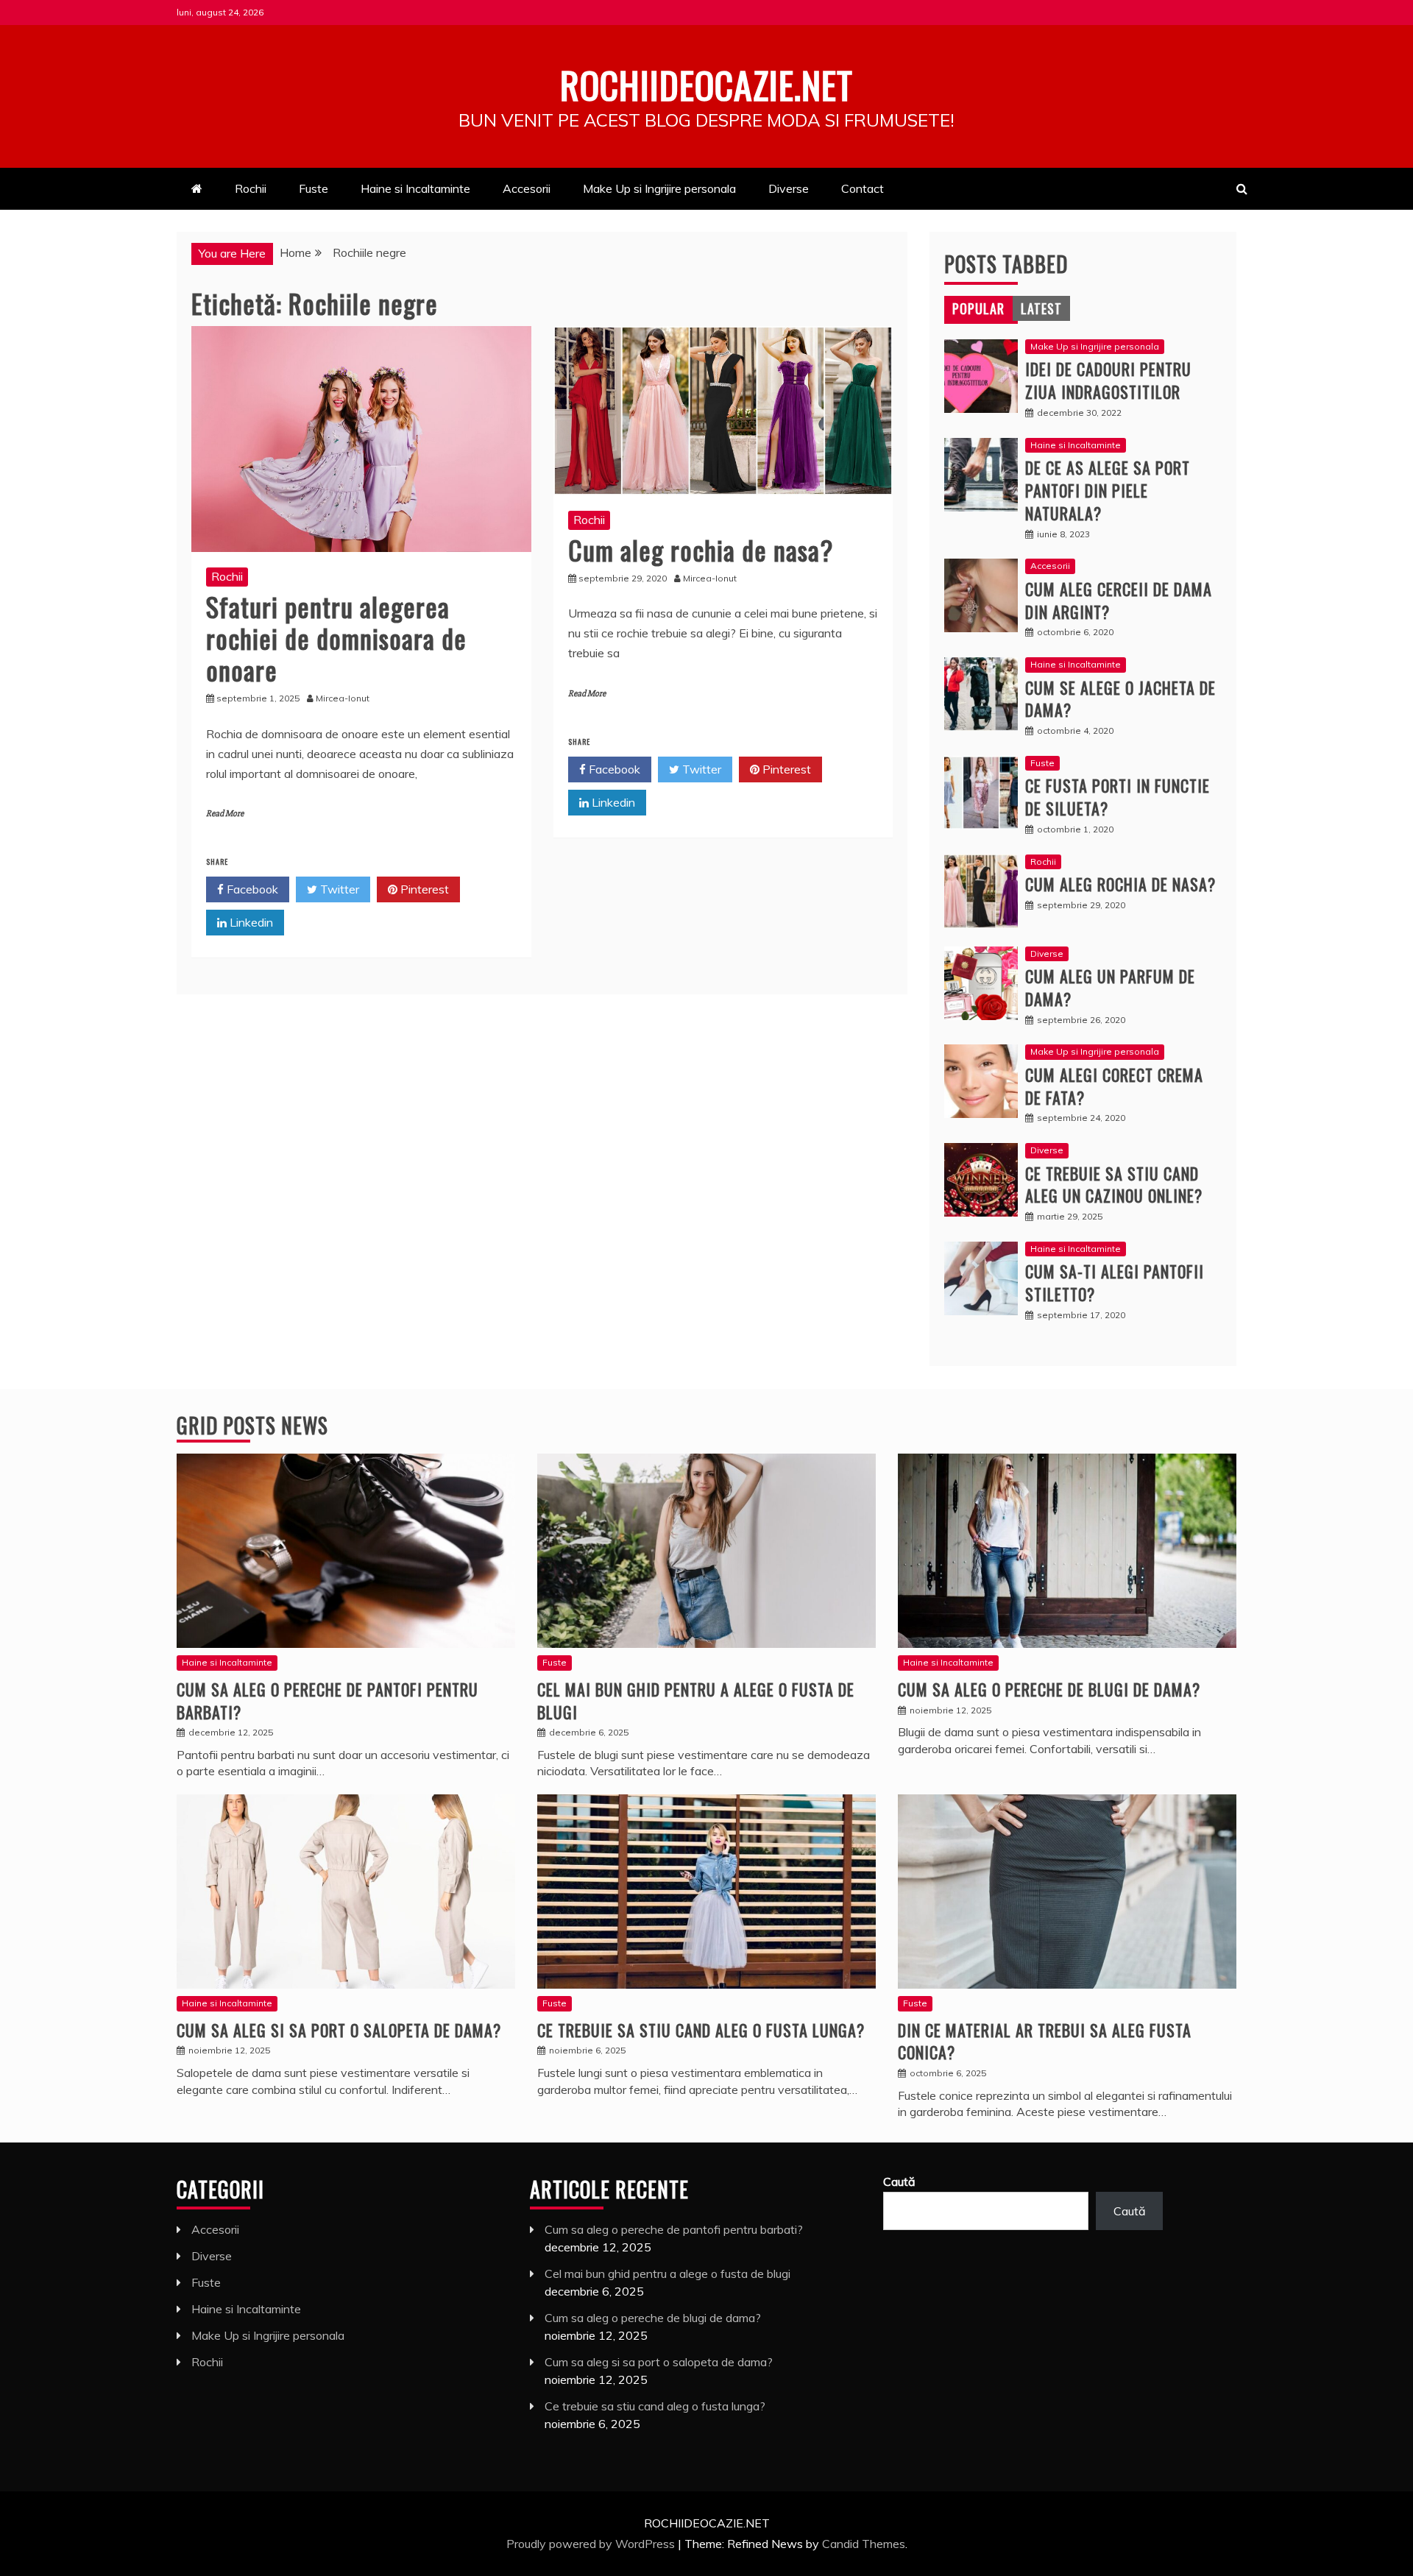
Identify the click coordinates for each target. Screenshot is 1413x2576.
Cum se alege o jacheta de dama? (1120, 699)
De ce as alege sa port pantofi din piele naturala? (1108, 490)
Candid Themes (864, 2544)
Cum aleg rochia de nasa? (701, 549)
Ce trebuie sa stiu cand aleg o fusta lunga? (701, 2030)
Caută (899, 2182)
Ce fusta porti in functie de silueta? (1118, 797)
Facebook (251, 889)
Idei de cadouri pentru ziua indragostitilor (1108, 380)
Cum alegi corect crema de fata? (1114, 1086)
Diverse (789, 188)
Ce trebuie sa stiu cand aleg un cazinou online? (1114, 1185)
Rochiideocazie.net (706, 84)
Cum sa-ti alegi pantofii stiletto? (1115, 1282)
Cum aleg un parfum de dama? (1110, 987)
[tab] (978, 308)
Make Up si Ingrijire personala (659, 188)
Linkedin (250, 922)
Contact (863, 188)
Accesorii (527, 188)
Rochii (251, 188)
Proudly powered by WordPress (592, 2544)
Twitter (338, 889)
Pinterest (423, 889)
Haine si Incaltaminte (415, 188)
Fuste (314, 188)
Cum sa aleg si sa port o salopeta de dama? (339, 2030)
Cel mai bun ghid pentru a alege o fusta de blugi (696, 1701)
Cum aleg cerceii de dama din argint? (1119, 600)
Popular (978, 308)
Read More (225, 814)
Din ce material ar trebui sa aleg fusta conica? (1045, 2041)
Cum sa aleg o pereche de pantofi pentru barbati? (327, 1701)
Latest (1041, 308)
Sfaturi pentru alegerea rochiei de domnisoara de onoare (336, 638)
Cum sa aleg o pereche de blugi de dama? (1049, 1689)
